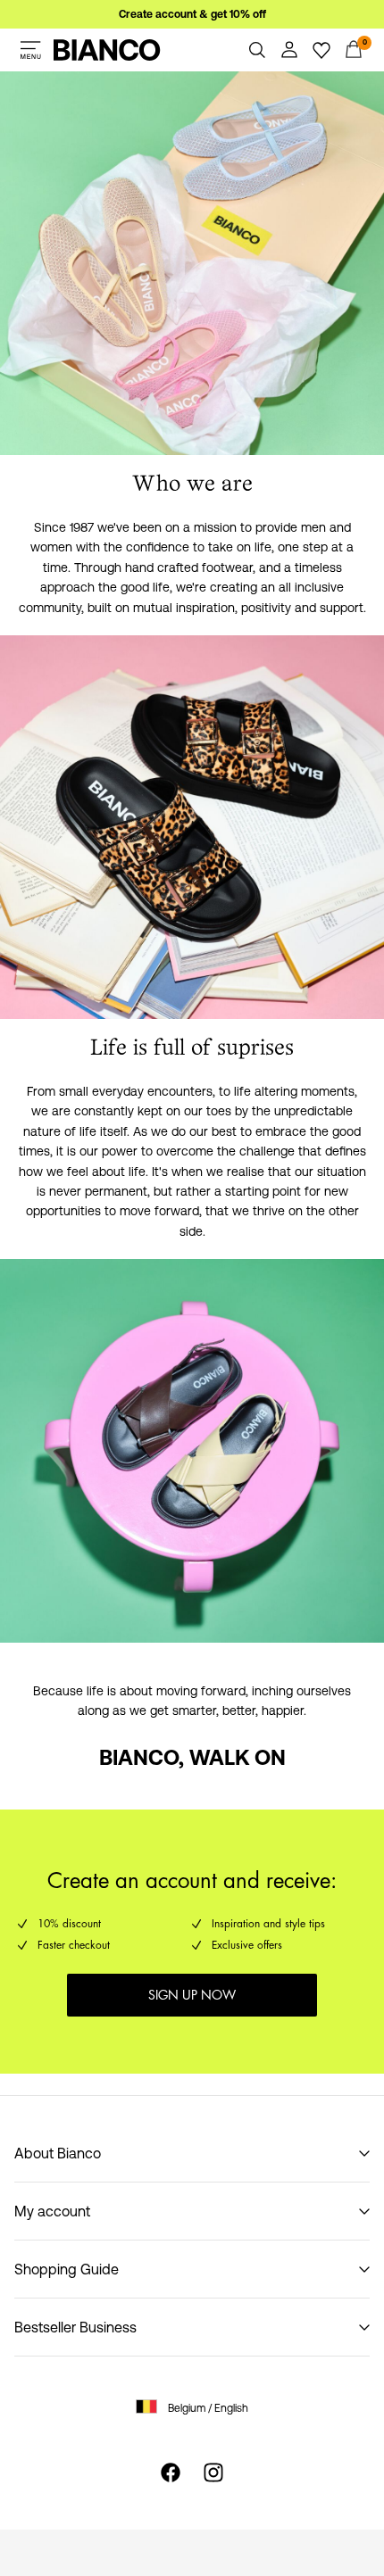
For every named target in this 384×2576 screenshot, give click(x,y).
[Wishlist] (321, 50)
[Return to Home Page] (107, 50)
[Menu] (30, 50)
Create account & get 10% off (192, 14)
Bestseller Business (75, 2327)
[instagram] (213, 2472)
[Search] (257, 50)
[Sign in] (289, 50)
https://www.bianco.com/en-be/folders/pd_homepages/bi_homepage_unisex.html (173, 93)
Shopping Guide (67, 2269)
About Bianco (58, 2153)
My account (52, 2211)
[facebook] (171, 2472)
